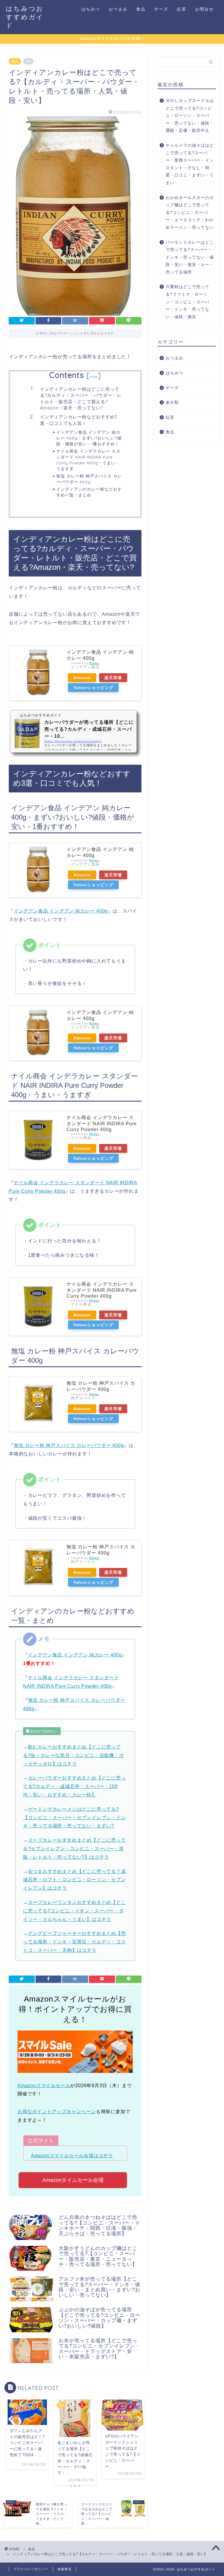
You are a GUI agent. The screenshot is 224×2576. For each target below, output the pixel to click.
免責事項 (64, 2569)
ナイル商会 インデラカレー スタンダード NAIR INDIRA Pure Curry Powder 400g (102, 1123)
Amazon (82, 678)
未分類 (172, 403)
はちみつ (91, 9)
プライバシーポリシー (31, 2569)
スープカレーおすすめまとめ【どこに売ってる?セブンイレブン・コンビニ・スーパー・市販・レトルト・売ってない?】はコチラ (75, 1849)
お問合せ (204, 9)
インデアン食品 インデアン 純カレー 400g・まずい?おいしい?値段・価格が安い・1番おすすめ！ (89, 438)
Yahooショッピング (93, 688)
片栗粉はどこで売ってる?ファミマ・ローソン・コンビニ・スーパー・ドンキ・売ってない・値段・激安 (188, 302)
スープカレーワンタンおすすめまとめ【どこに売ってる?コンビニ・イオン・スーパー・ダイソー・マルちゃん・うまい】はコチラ (75, 1911)
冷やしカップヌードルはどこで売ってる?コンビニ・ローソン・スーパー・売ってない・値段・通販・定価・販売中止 (190, 116)
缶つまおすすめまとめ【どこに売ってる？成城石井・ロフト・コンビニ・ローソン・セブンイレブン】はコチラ (75, 1880)
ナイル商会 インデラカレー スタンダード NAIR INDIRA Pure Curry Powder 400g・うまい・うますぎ (88, 460)
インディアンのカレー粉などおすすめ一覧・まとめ (89, 492)
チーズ (161, 9)
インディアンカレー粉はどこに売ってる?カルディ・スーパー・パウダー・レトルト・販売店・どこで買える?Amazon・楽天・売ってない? (81, 399)
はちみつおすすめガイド (25, 17)
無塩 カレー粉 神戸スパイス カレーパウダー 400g (89, 479)
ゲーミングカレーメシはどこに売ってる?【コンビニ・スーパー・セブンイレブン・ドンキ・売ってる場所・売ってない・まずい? (75, 1818)
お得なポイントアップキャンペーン (57, 2112)
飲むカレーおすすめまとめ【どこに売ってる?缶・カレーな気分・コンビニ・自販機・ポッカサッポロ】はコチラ (73, 1755)
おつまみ (118, 9)
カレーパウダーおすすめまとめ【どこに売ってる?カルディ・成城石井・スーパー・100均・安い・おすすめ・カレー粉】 (75, 1786)
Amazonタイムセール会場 (73, 2180)
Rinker (94, 663)
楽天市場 (113, 678)
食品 (141, 9)
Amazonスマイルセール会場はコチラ (72, 2156)
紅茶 (182, 9)
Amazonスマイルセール (44, 2086)
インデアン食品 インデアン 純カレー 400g (61, 911)
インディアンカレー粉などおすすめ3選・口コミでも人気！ (79, 420)
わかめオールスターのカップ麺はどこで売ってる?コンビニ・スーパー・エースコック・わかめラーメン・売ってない (190, 213)
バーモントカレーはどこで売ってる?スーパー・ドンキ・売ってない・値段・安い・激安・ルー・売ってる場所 (190, 257)
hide (94, 376)
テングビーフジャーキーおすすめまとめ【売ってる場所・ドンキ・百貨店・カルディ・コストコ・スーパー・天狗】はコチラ (75, 1942)
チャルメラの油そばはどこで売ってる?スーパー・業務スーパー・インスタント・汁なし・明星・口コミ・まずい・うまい (190, 164)
